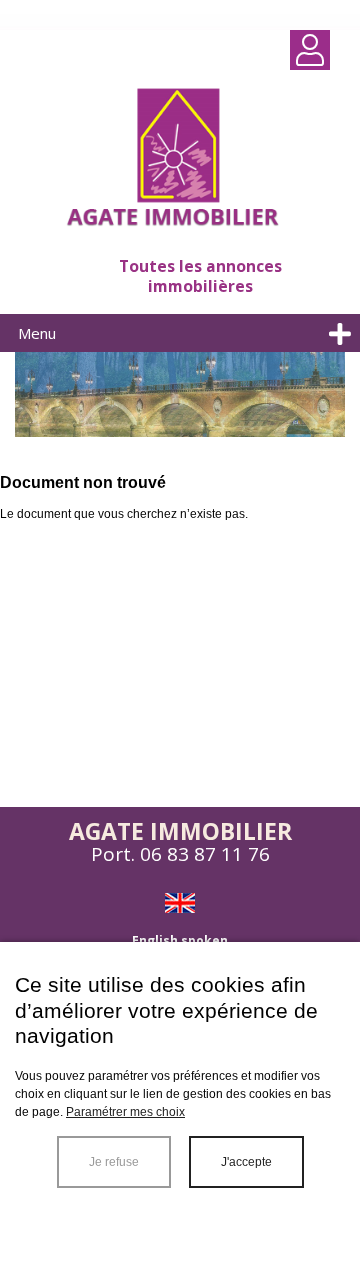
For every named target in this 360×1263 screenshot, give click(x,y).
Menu (37, 333)
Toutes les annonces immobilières (200, 276)
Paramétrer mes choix (125, 1112)
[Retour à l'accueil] (180, 159)
